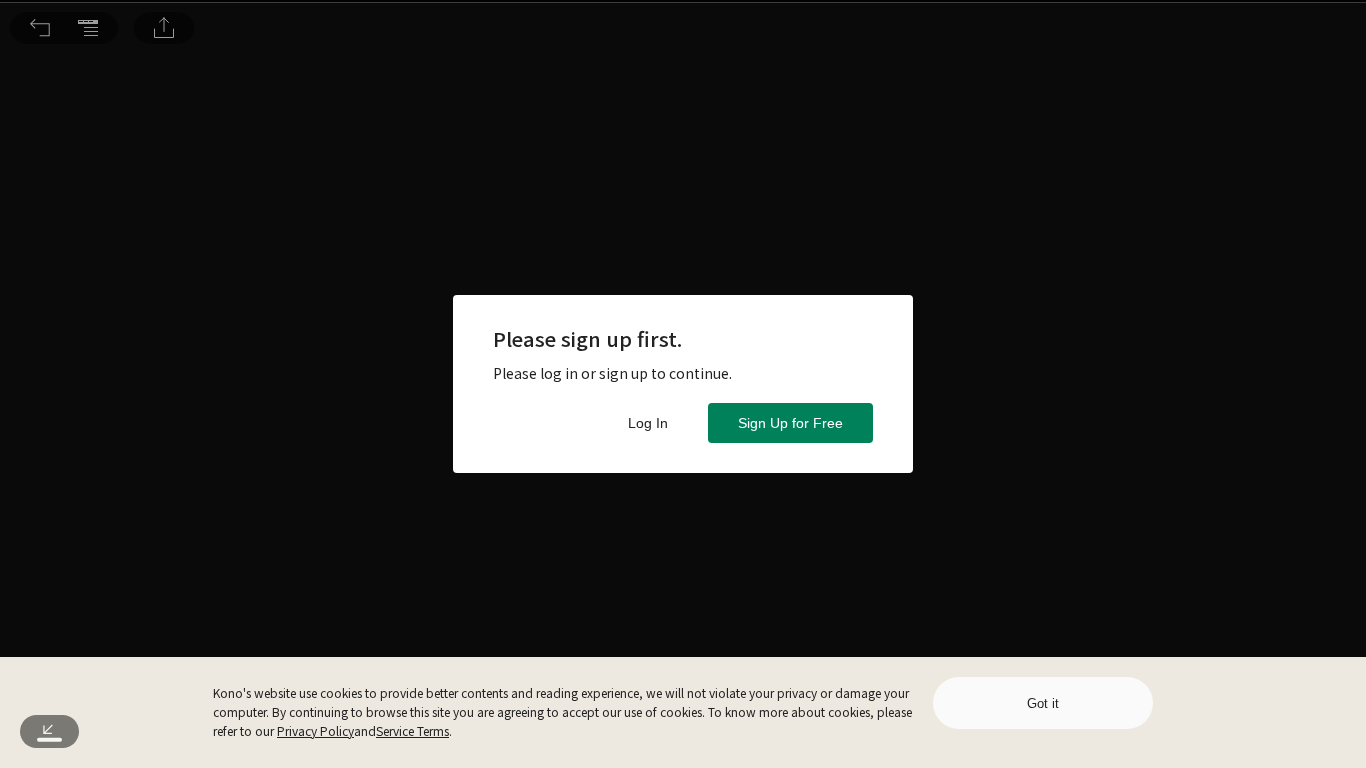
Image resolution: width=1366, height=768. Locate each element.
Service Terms (412, 730)
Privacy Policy (315, 730)
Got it (1043, 703)
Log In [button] (648, 423)
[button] (40, 28)
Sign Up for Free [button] (790, 423)
